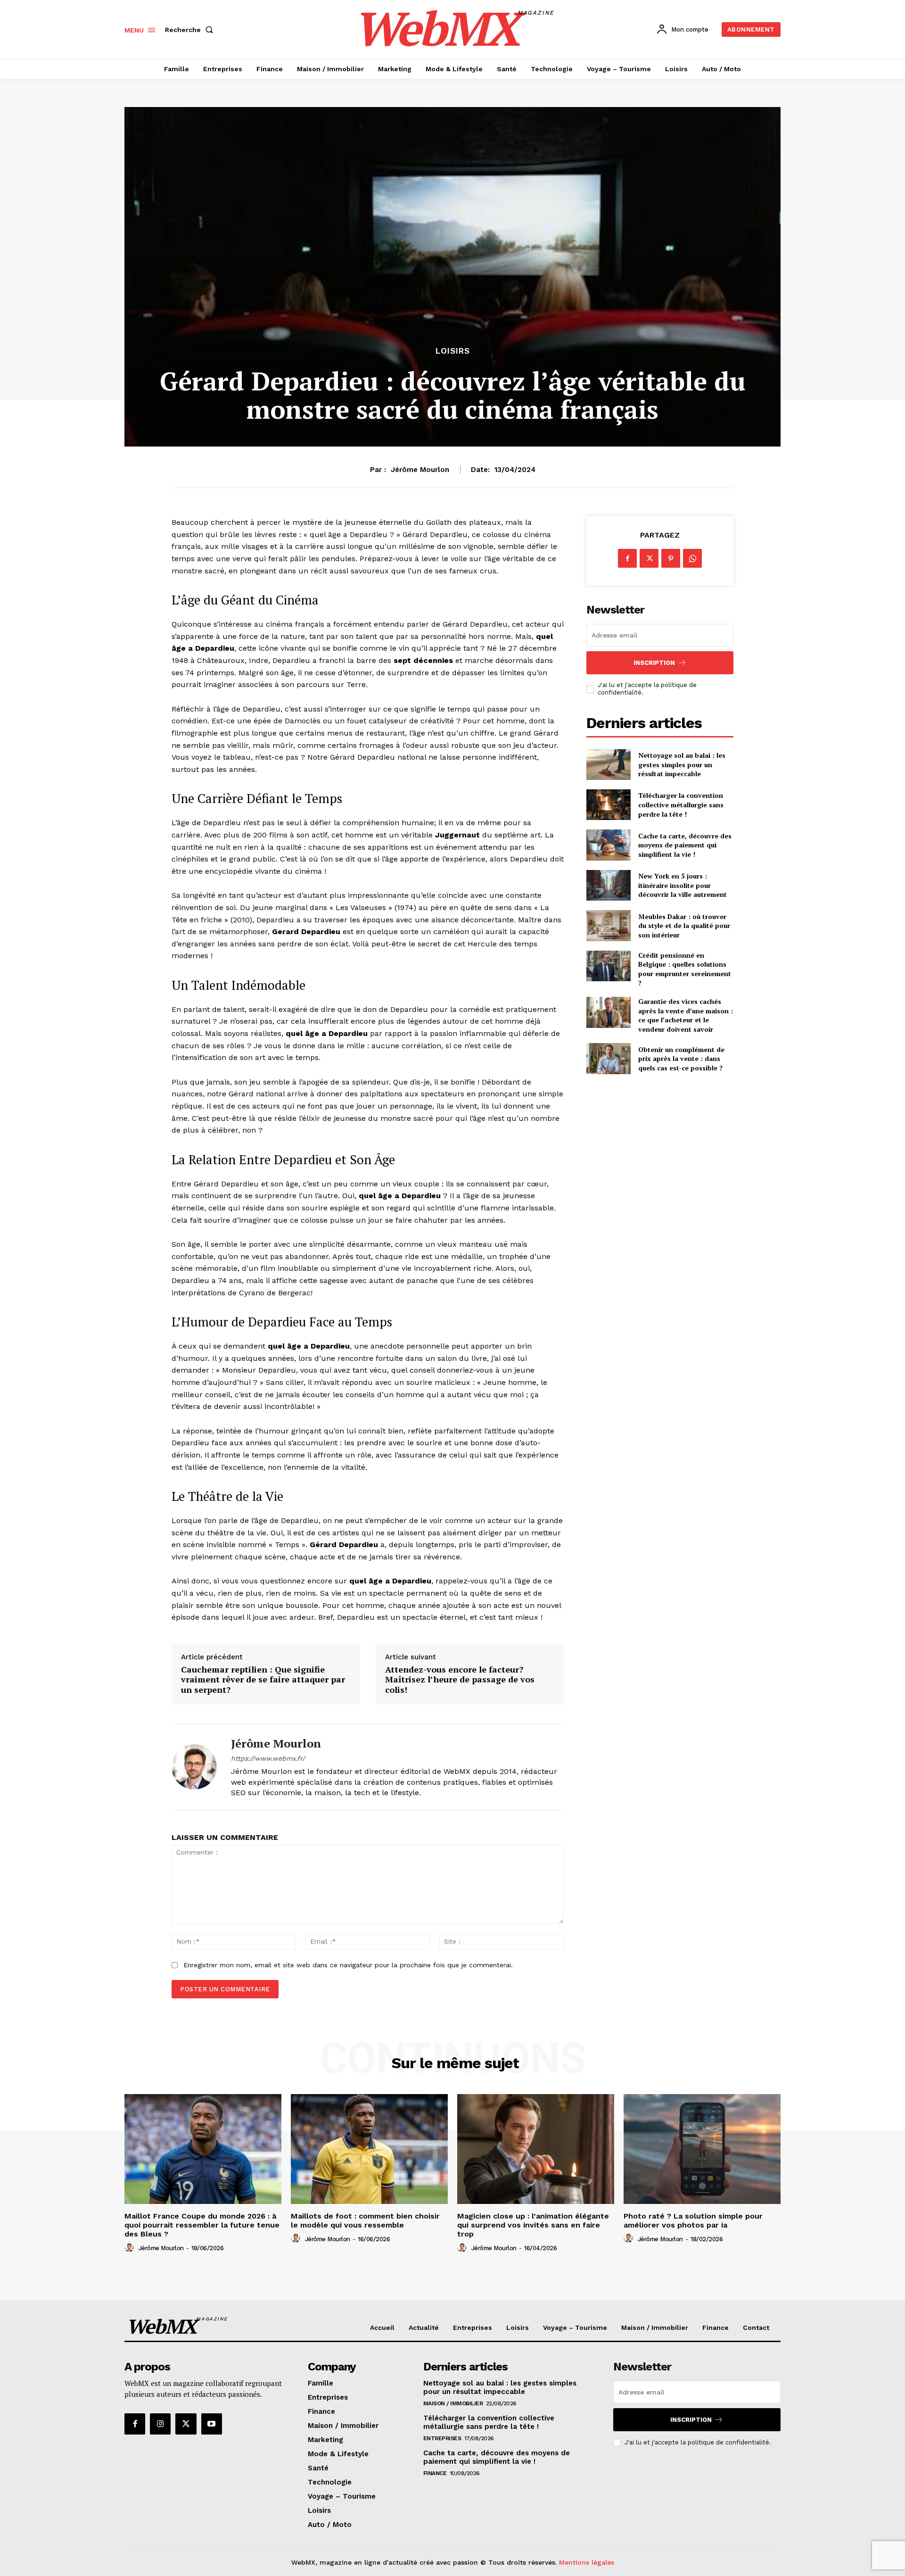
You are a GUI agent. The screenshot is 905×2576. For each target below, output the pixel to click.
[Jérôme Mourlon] (194, 1767)
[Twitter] (649, 558)
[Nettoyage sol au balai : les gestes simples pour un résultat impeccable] (608, 765)
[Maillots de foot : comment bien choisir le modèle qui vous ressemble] (369, 2149)
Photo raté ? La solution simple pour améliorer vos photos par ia (693, 2220)
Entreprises (442, 2438)
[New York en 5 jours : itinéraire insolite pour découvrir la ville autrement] (608, 885)
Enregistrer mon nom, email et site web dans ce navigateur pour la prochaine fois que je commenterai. (348, 1965)
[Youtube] (212, 2424)
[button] (191, 30)
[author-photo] (131, 2248)
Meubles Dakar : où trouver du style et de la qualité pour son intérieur (684, 926)
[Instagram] (160, 2424)
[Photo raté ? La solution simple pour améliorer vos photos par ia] (702, 2149)
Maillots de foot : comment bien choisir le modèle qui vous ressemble (365, 2220)
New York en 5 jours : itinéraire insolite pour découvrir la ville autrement (683, 885)
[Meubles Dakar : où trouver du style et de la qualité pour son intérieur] (608, 925)
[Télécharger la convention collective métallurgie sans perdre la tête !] (608, 805)
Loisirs (453, 351)
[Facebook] (627, 558)
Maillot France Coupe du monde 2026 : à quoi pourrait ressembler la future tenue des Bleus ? (202, 2225)
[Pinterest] (671, 558)
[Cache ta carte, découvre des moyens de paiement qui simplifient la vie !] (608, 845)
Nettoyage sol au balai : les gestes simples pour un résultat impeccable (682, 764)
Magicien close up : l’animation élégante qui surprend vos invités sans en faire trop (533, 2225)
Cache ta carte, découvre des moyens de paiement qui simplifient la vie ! (685, 845)
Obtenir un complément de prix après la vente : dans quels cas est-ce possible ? (681, 1059)
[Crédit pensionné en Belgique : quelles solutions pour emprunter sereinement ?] (608, 966)
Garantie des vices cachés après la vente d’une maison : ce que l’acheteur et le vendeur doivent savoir (686, 1015)
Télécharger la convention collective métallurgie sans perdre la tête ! (681, 804)
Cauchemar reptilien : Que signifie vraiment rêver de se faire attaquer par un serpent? (263, 1680)
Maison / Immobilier (453, 2403)
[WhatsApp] (692, 558)
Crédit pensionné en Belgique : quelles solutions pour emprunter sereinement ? (685, 969)
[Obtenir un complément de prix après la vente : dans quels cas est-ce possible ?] (608, 1058)
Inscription (654, 663)
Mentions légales (587, 2562)
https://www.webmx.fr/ (268, 1758)
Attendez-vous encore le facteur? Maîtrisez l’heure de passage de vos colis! (460, 1680)
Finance (435, 2473)
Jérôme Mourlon (420, 470)
